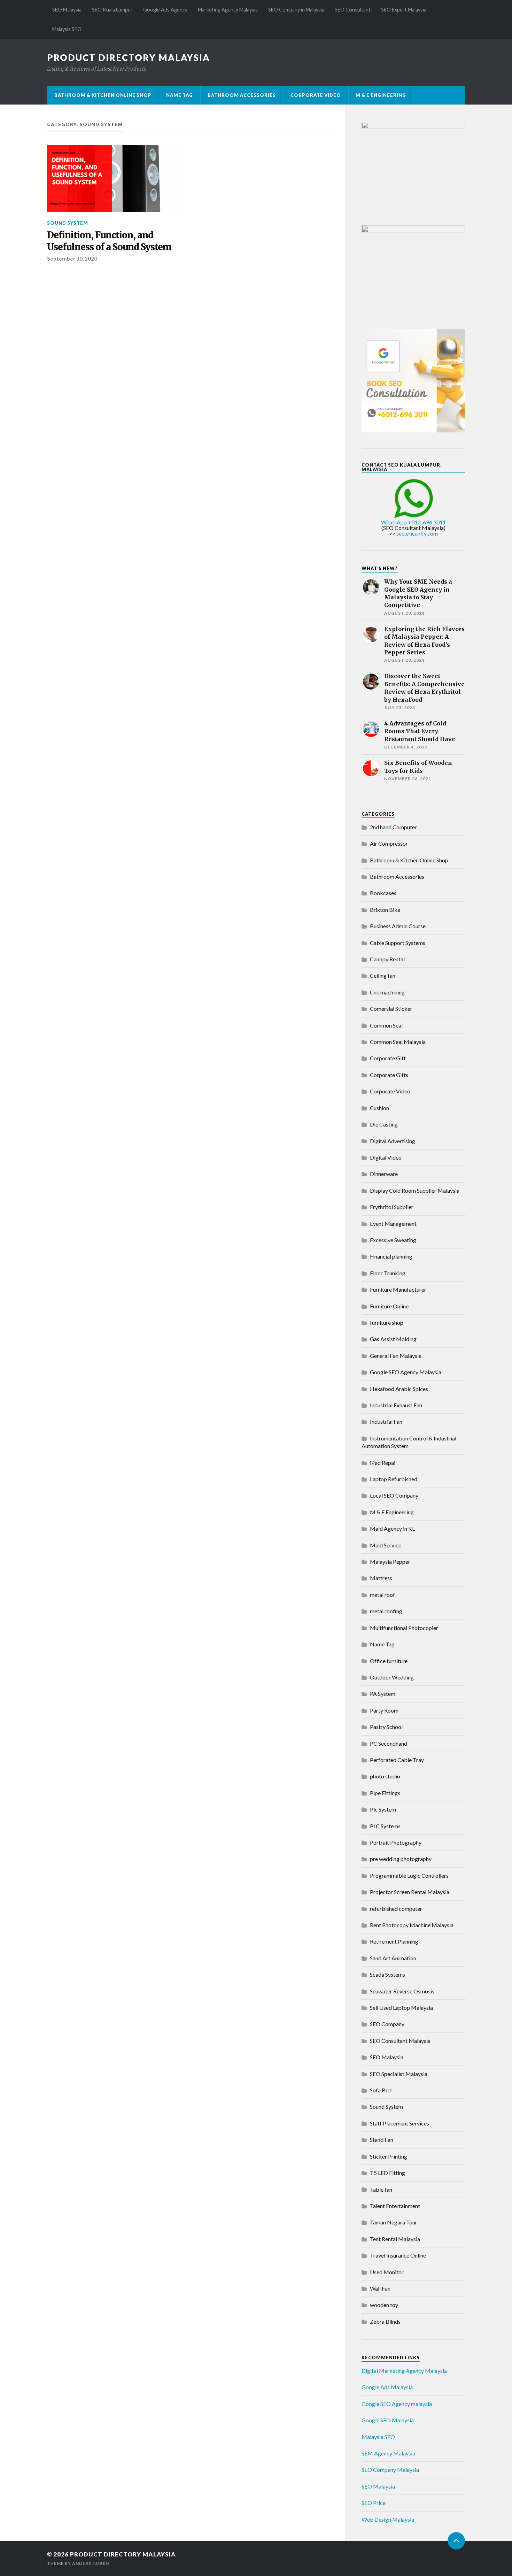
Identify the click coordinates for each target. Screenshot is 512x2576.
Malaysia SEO (67, 29)
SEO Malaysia (67, 10)
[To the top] (456, 2541)
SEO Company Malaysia (390, 2470)
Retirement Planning (394, 1941)
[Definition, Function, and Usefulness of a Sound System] (114, 179)
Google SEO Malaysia (388, 2420)
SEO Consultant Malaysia (400, 2041)
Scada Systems (387, 1974)
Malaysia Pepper (390, 1562)
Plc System (383, 1809)
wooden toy (384, 2305)
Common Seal (386, 1025)
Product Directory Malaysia (129, 57)
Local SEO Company (394, 1495)
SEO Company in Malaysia (296, 10)
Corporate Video (316, 95)
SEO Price (374, 2503)
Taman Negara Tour (394, 2222)
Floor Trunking (388, 1273)
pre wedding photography (401, 1859)
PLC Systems (385, 1826)
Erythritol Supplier (392, 1207)
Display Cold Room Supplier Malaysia (415, 1190)
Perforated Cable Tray (397, 1760)
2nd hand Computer (393, 827)
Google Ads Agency (165, 10)
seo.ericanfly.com (417, 533)
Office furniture (389, 1661)
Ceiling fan (383, 975)
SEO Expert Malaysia (404, 10)
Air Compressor (389, 843)
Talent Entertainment (395, 2206)
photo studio (385, 1776)
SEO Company (387, 2024)
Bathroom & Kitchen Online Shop (103, 95)
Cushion (379, 1108)
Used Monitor (387, 2272)
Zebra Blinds (385, 2321)
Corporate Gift (388, 1058)
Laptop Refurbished (394, 1479)
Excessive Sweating (393, 1240)
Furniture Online (389, 1306)
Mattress (381, 1578)
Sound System (68, 223)
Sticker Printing (389, 2156)
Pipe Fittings (385, 1793)
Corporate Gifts (389, 1075)
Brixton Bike (385, 910)
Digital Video (386, 1157)
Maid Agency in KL (392, 1528)
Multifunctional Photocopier (404, 1628)
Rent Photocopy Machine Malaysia (412, 1925)
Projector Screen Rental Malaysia (410, 1892)
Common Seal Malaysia (398, 1042)
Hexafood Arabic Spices (399, 1389)
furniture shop (387, 1322)
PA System (383, 1694)
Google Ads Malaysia (387, 2387)
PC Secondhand (389, 1743)
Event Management (393, 1224)
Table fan (381, 2189)
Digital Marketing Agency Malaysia (404, 2371)
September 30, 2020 (72, 259)
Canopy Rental (387, 959)
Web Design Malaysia (388, 2519)
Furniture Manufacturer (398, 1289)
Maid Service (386, 1545)
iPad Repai (383, 1463)
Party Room (384, 1710)
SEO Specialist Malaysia (399, 2074)
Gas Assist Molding (393, 1339)
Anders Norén (91, 2563)
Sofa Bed (381, 2090)
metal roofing (386, 1611)
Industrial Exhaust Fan (396, 1405)
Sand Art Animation (393, 1958)
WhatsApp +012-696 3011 (413, 522)
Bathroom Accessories (242, 95)
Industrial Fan (386, 1421)
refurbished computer (396, 1909)
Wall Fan (380, 2288)
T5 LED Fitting (387, 2173)
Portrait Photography (396, 1842)
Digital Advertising (393, 1141)
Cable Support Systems (398, 943)
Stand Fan (382, 2140)
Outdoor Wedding (392, 1677)
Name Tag (180, 95)
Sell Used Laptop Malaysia (401, 2008)
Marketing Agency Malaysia (228, 10)
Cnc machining (387, 992)
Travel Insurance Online (398, 2255)
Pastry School (386, 1727)
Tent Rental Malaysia (395, 2239)
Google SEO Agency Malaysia (406, 1372)
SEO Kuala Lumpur (112, 10)
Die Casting (384, 1124)
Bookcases (383, 893)
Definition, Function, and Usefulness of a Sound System (109, 241)
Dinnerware (384, 1174)
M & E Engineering (381, 95)
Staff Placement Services (399, 2123)
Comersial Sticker (391, 1009)
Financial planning (391, 1256)
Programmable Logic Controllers (409, 1875)
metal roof (382, 1595)
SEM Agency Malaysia (388, 2453)
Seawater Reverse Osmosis (402, 1991)
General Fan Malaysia (396, 1356)
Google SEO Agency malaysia (397, 2404)
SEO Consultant (353, 10)
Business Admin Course (398, 926)
